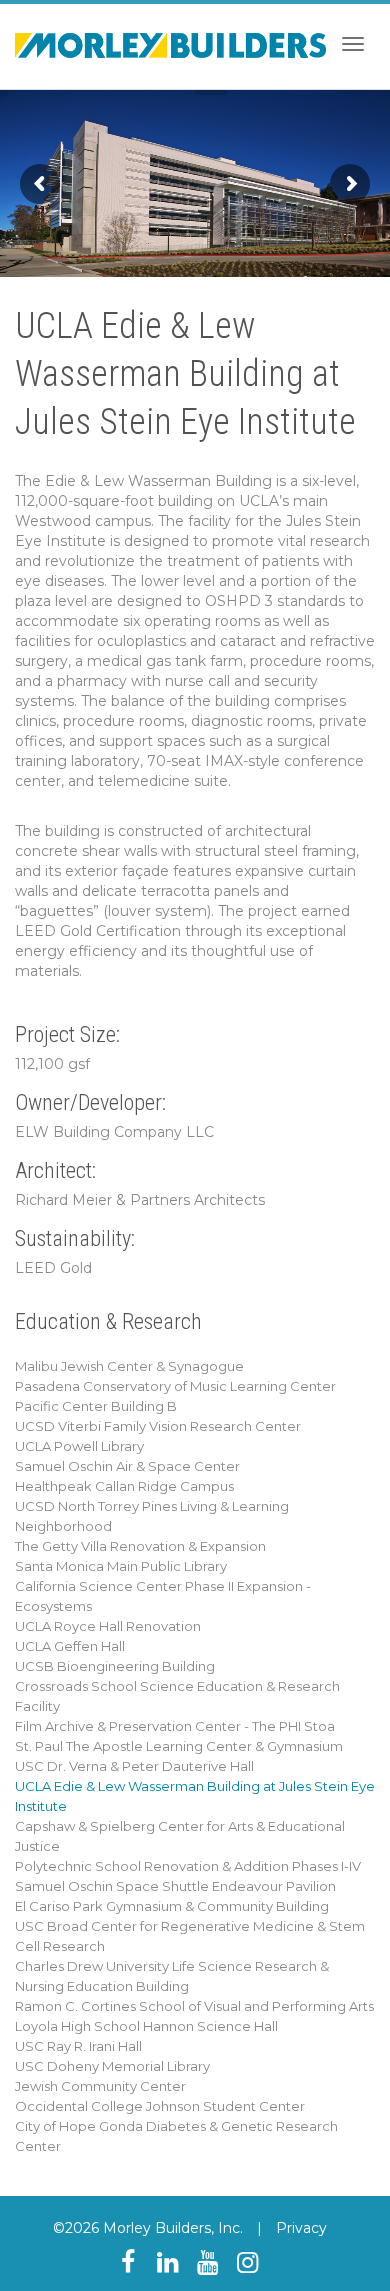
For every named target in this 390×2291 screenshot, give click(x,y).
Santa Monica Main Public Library (121, 1566)
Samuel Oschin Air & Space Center (127, 1466)
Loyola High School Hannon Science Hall (146, 2026)
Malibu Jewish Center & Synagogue (129, 1366)
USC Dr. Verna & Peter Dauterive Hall (134, 1766)
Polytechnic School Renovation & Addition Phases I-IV (188, 1866)
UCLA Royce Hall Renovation (108, 1626)
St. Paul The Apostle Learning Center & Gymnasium (179, 1746)
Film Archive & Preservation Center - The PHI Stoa (175, 1726)
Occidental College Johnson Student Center (160, 2106)
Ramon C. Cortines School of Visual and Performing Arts (194, 2006)
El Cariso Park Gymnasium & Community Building (172, 1906)
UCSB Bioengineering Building (115, 1666)
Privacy (301, 2228)
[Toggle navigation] (353, 44)
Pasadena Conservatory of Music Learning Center (175, 1386)
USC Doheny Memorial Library (112, 2066)
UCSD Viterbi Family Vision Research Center (158, 1426)
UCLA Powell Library (79, 1446)
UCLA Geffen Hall (70, 1646)
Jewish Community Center (100, 2086)
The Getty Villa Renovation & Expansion (140, 1546)
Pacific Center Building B (96, 1406)
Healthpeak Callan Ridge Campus (124, 1486)
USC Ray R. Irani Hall (78, 2046)
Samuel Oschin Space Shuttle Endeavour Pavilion (175, 1886)
